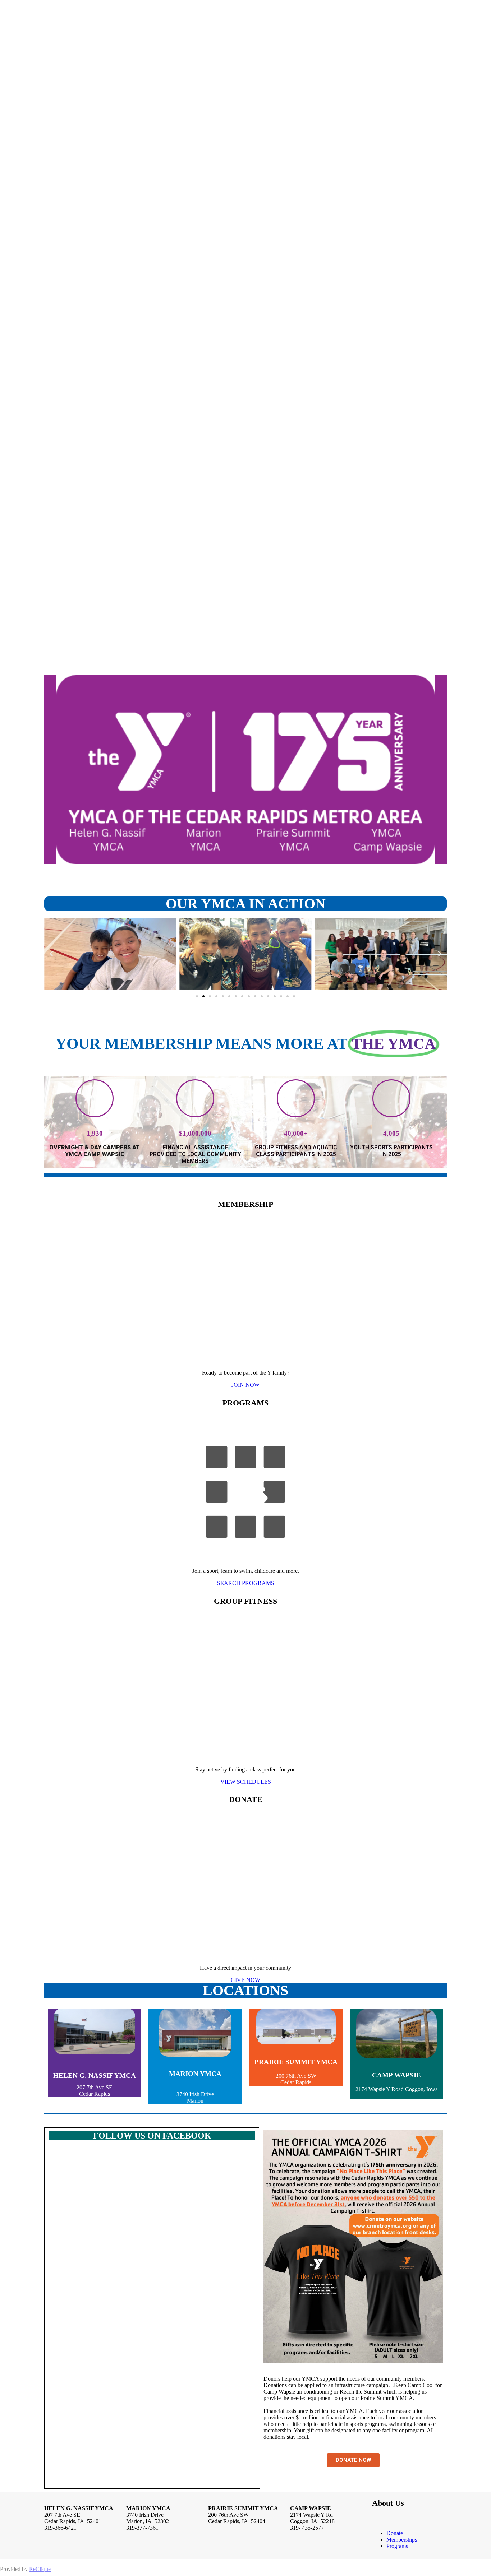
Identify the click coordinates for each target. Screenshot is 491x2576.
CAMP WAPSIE (396, 2075)
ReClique (40, 2569)
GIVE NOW (245, 1980)
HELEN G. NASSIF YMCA (95, 2075)
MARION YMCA (195, 2074)
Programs (397, 2546)
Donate (395, 2533)
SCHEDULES (246, 1782)
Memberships (402, 2540)
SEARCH (246, 1583)
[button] (51, 954)
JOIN (245, 1385)
